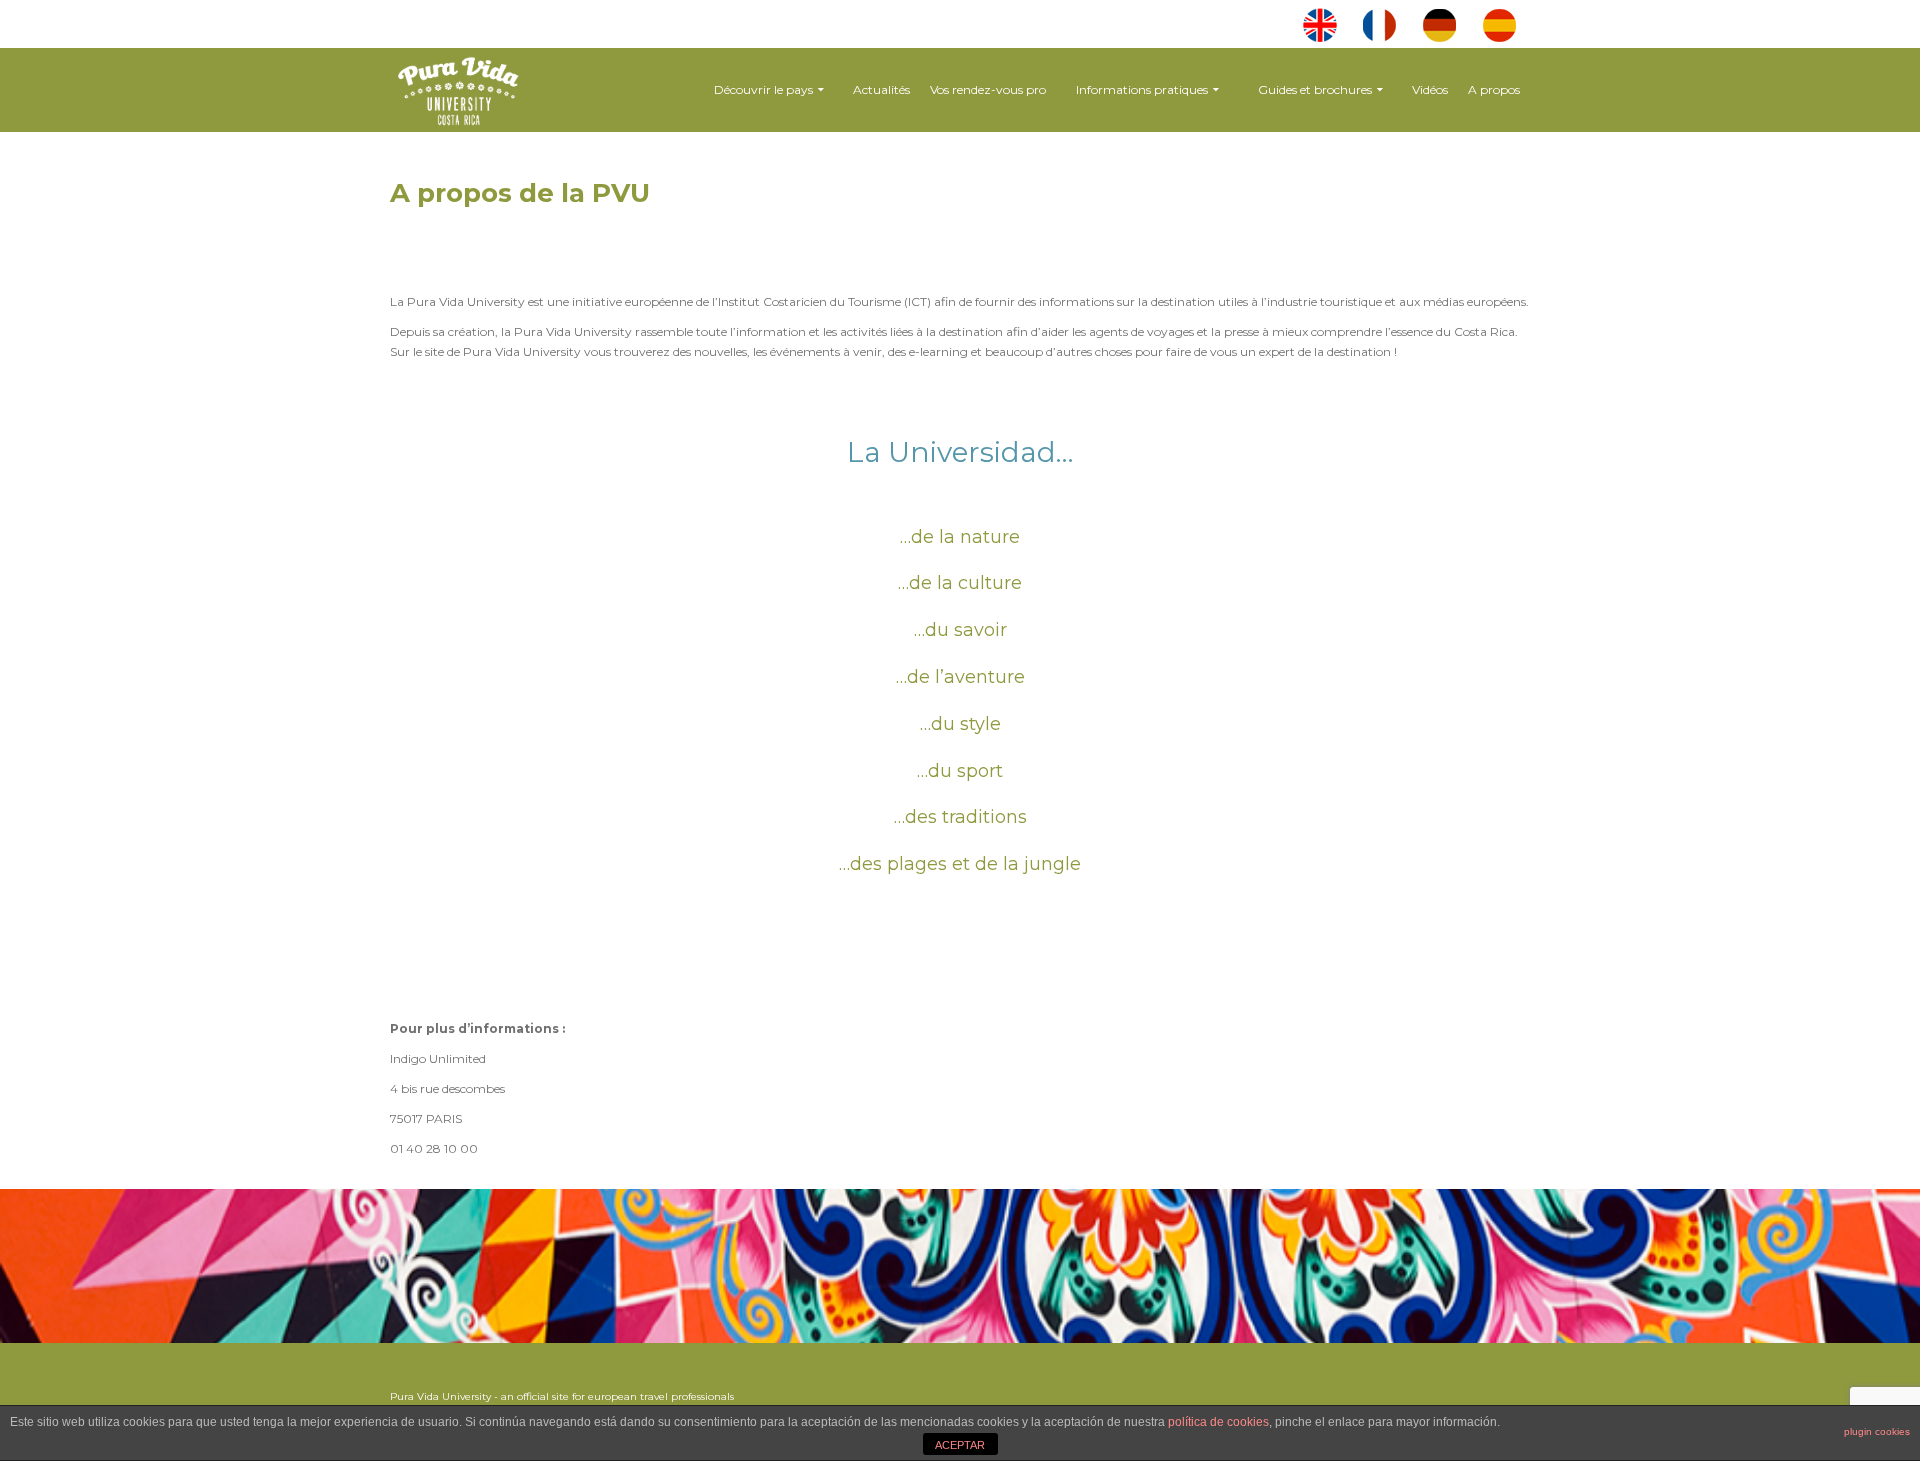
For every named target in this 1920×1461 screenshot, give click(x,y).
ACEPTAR (960, 1445)
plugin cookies (1877, 1431)
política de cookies (1218, 1422)
